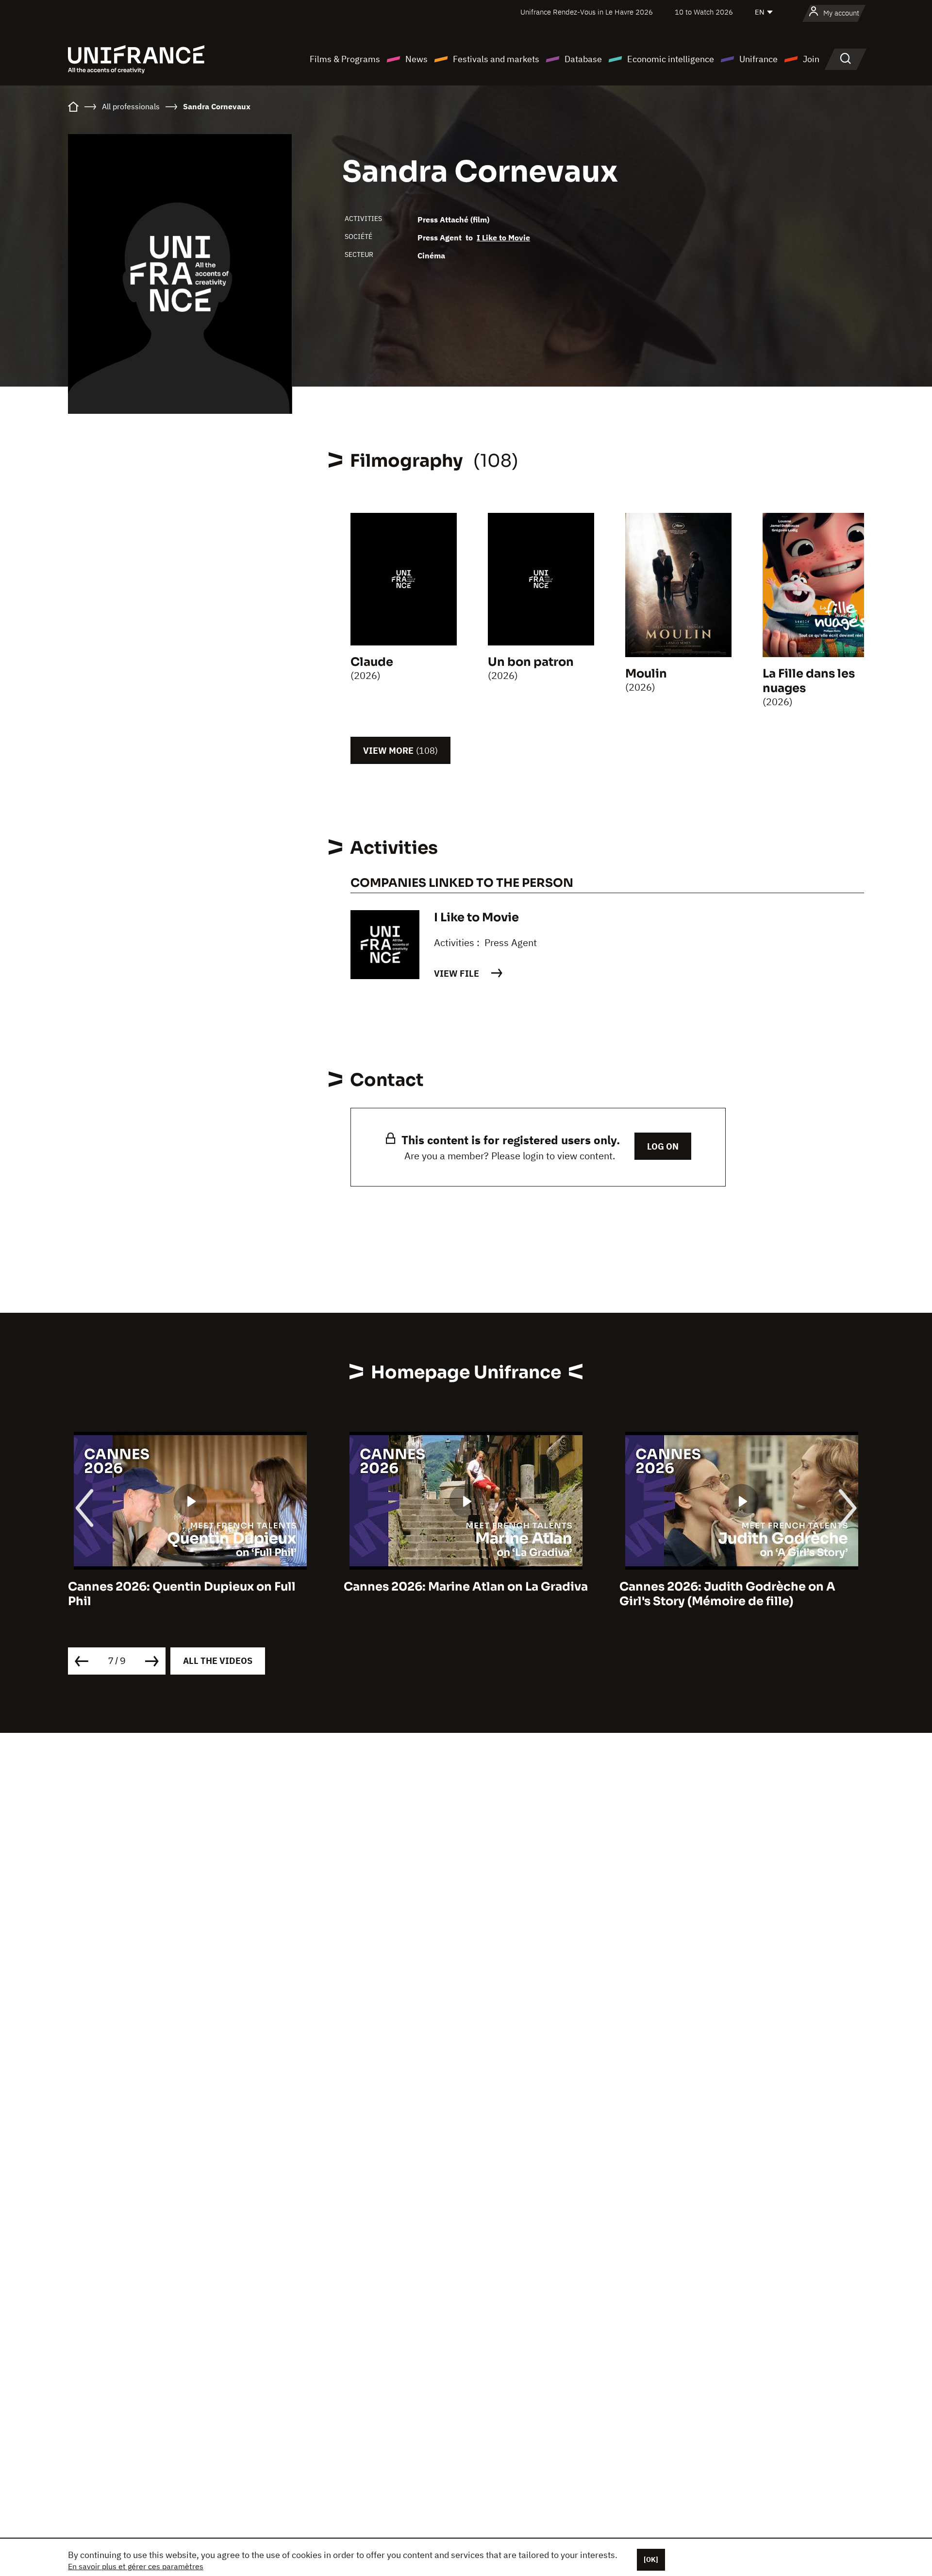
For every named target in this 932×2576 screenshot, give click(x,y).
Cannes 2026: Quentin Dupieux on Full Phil (182, 1594)
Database (583, 59)
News (416, 59)
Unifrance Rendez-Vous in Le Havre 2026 (587, 12)
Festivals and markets (496, 59)
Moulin (646, 674)
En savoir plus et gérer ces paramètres (136, 2566)
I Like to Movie (503, 237)
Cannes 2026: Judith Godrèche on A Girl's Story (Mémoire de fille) (727, 1594)
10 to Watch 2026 (704, 12)
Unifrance (758, 59)
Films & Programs (345, 59)
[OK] (651, 2559)
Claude (372, 662)
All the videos (218, 1661)
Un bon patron (531, 662)
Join (811, 59)
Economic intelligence (671, 59)
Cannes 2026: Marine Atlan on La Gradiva (466, 1587)
